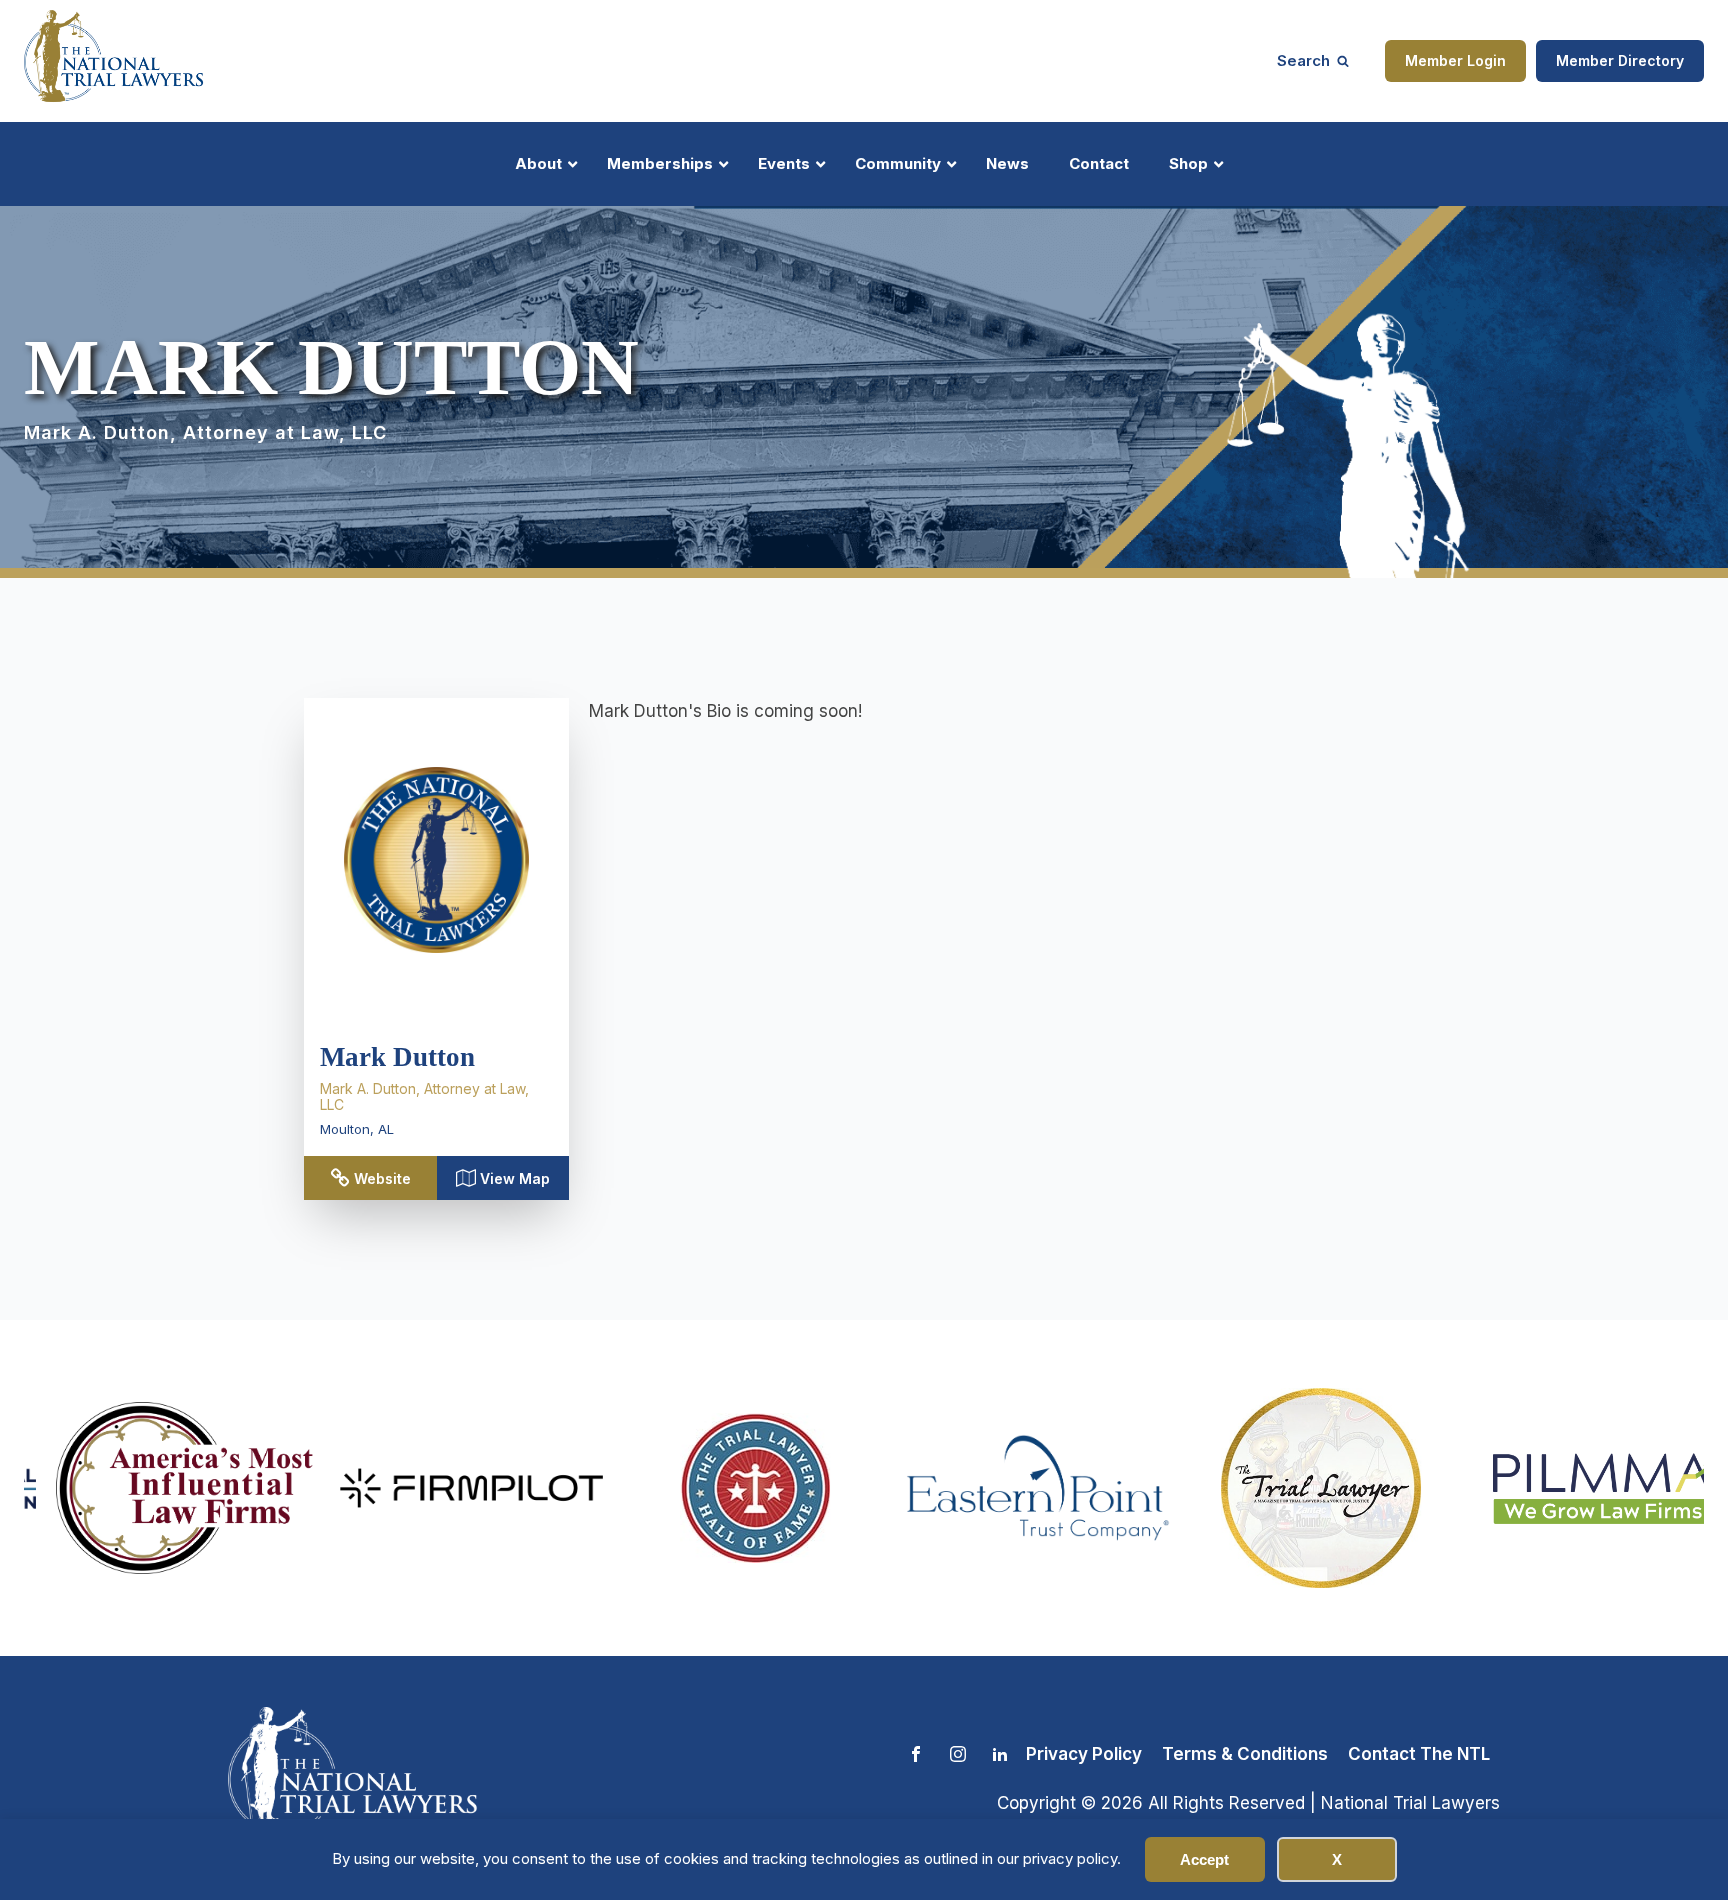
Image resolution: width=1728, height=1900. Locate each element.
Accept (1204, 1859)
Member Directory (1620, 60)
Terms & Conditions (1245, 1754)
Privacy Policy (1084, 1754)
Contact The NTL (1419, 1754)
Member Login (1455, 60)
